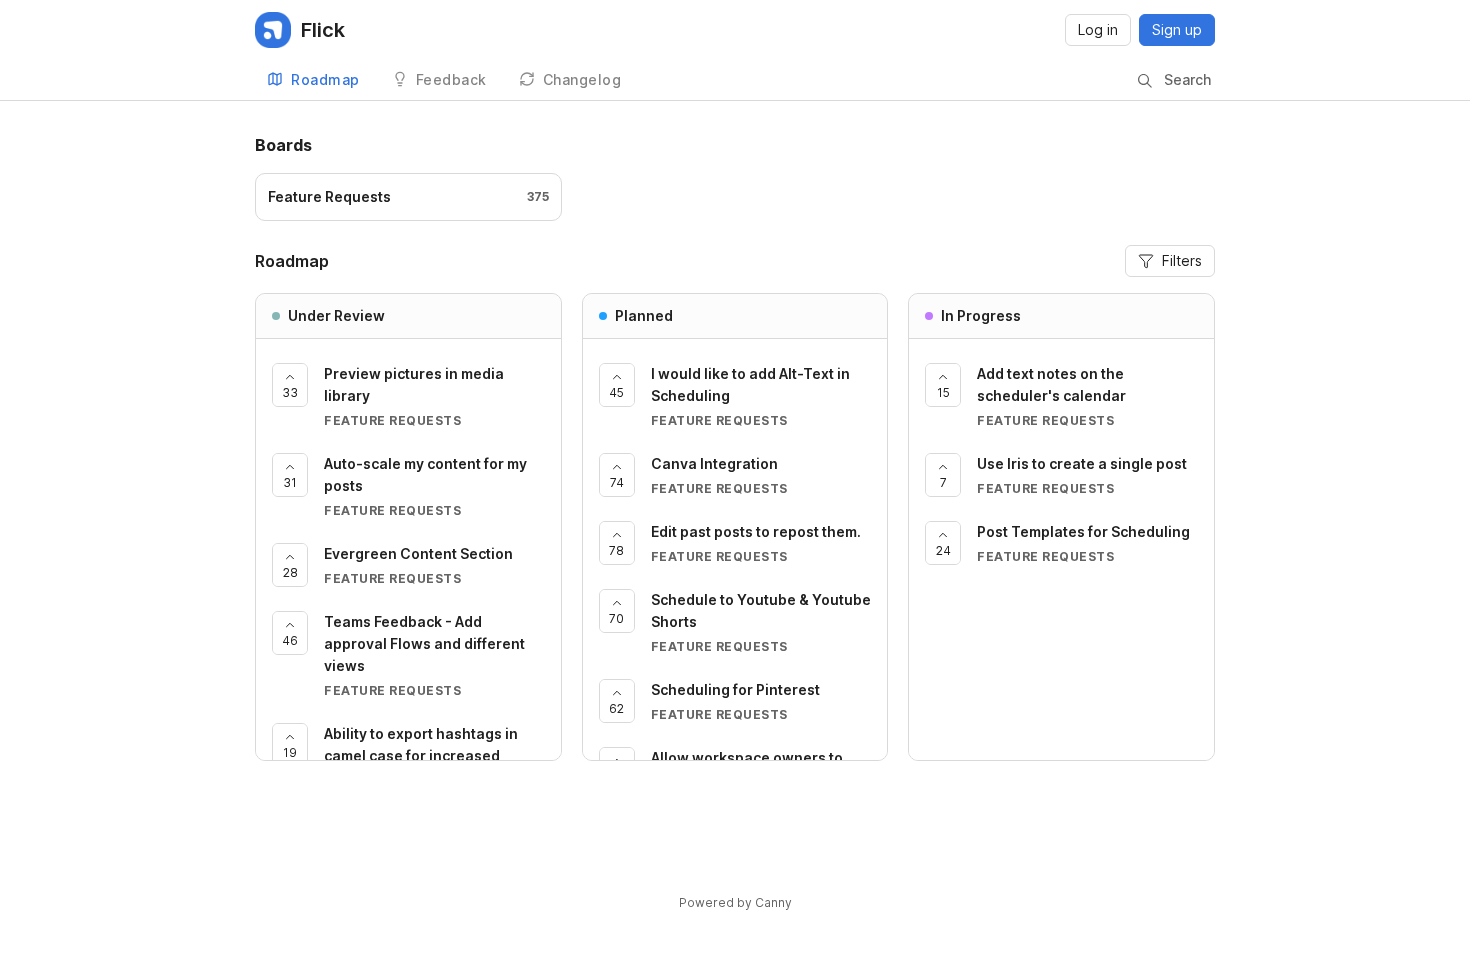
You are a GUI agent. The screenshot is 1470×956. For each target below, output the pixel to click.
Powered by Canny (735, 902)
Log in (1098, 29)
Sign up (1177, 29)
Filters (1182, 260)
